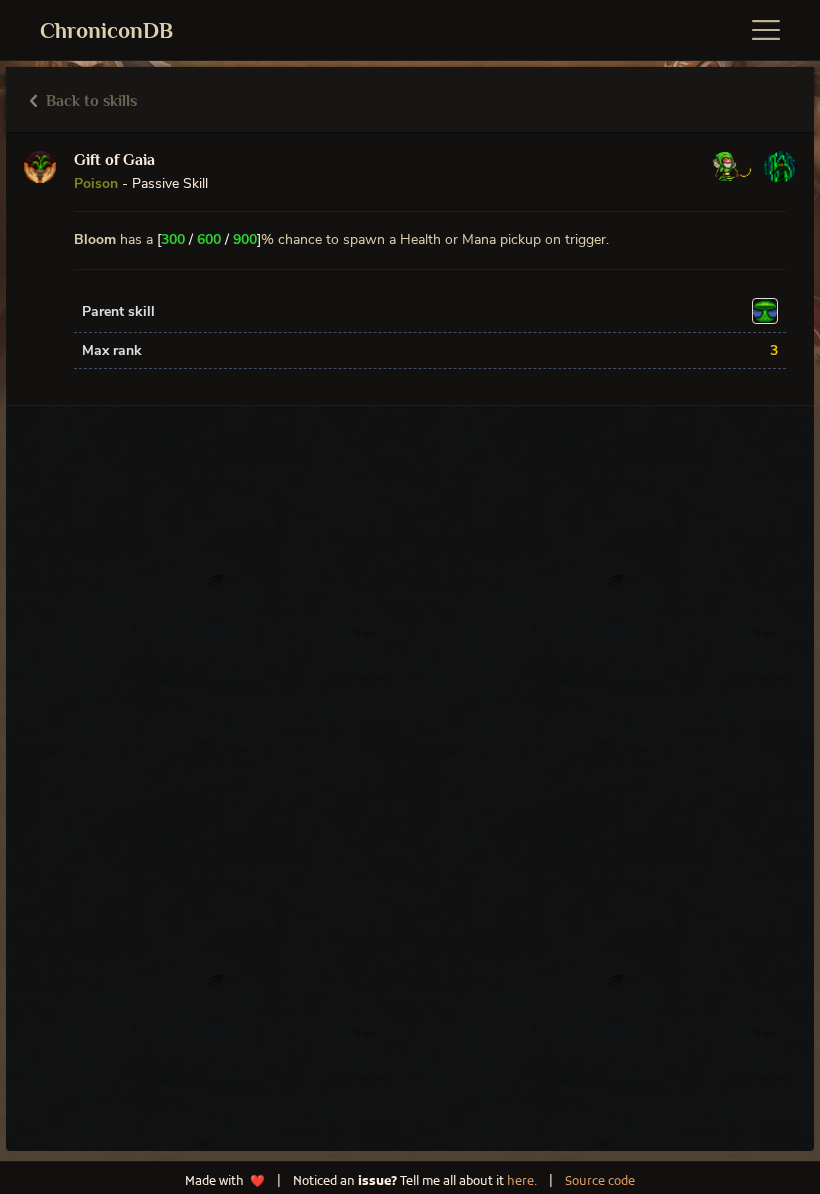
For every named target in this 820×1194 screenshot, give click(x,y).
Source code (600, 1182)
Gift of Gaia (114, 160)
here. (522, 1182)
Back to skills (89, 101)
